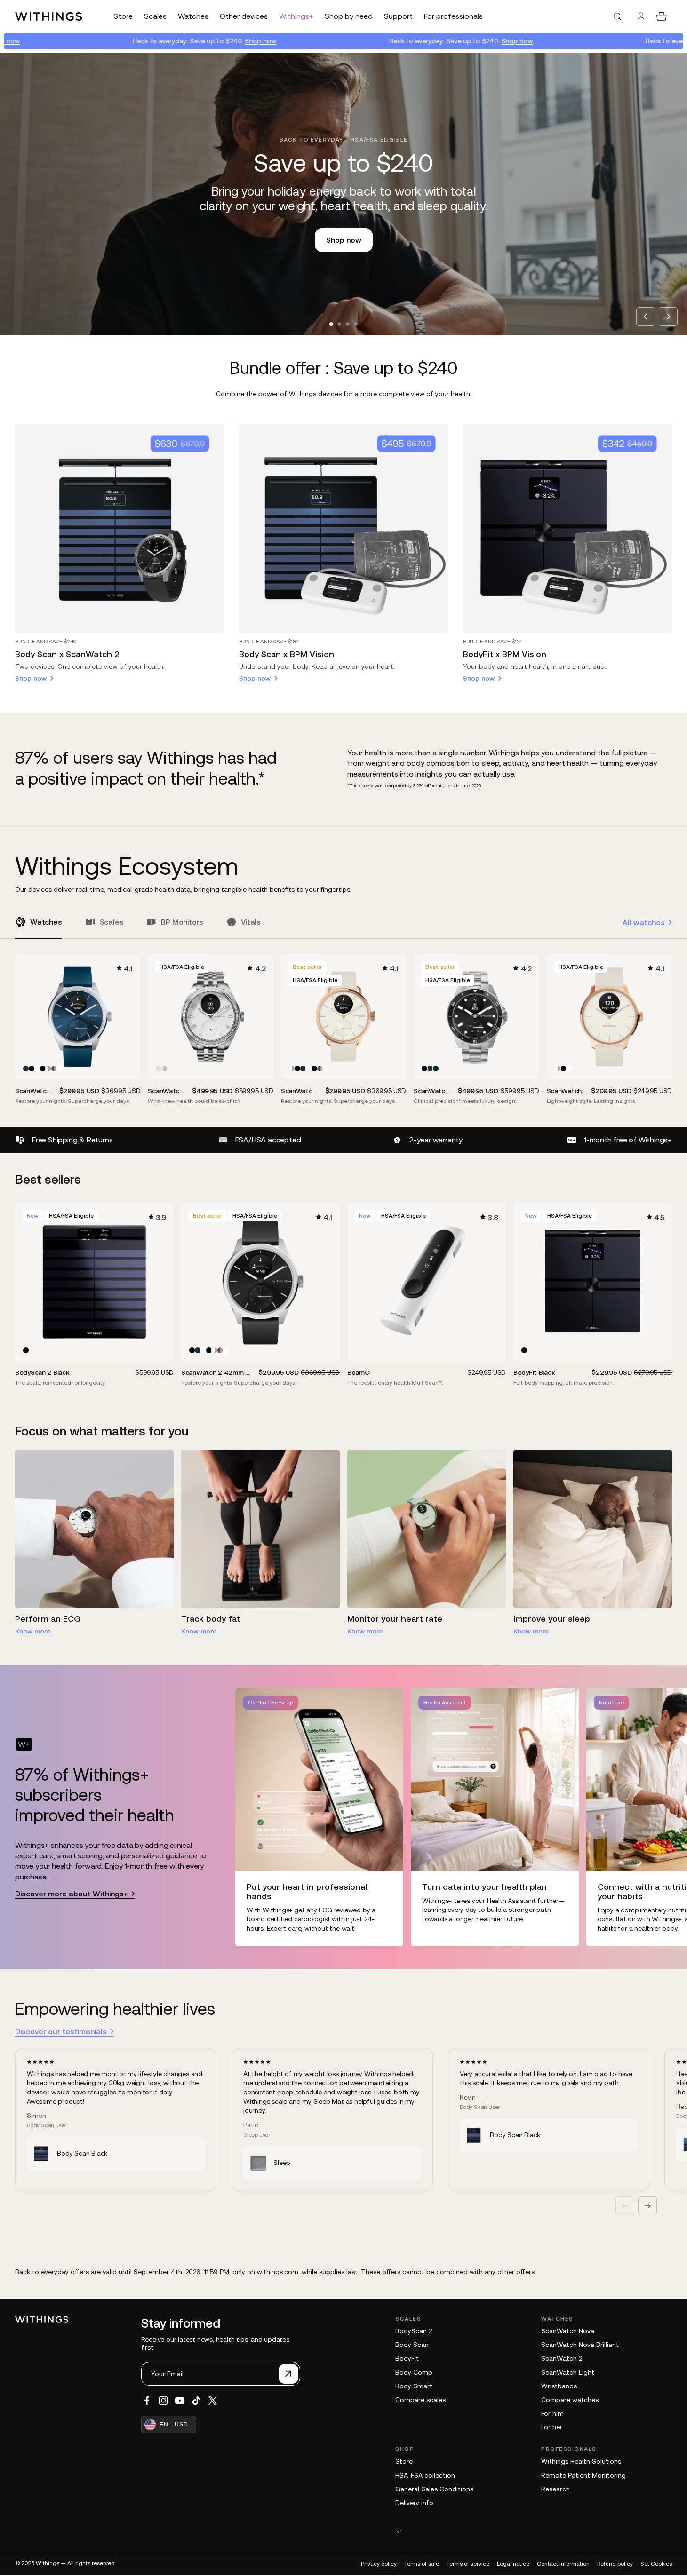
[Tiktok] (196, 2401)
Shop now (174, 41)
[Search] (617, 16)
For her (552, 2427)
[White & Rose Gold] (48, 1069)
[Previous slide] (646, 317)
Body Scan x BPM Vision (287, 654)
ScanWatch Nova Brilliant (580, 2345)
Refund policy (615, 2564)
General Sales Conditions (434, 2489)
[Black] (32, 1069)
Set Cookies (656, 2564)
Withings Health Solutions (581, 2461)
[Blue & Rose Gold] (54, 1069)
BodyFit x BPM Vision (505, 654)
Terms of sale (422, 2564)
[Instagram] (163, 2401)
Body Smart (414, 2386)
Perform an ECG (48, 1619)
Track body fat (211, 1619)
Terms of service (468, 2564)
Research (555, 2489)
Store (404, 2461)
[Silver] (159, 1069)
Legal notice (513, 2564)
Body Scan (412, 2345)
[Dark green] (436, 1069)
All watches (644, 922)
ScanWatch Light (568, 2372)
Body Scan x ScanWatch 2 (67, 654)
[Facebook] (147, 2401)
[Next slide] (668, 317)
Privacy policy (379, 2564)
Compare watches (570, 2400)
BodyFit (407, 2358)
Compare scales (420, 2400)
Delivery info (414, 2503)
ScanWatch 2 (562, 2358)
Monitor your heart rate (395, 1619)
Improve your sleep (552, 1619)
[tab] (331, 324)
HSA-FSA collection (425, 2475)
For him (552, 2413)
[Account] (641, 16)
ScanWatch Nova (568, 2331)
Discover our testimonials (61, 2031)
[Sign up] (288, 2374)
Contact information (563, 2564)
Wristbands (559, 2386)
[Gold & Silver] (164, 1069)
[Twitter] (213, 2401)
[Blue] (26, 1069)
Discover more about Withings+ (72, 1894)
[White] (37, 1069)
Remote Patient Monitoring (583, 2475)
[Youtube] (180, 2401)
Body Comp (414, 2372)
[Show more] (534, 2531)
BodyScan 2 (414, 2331)
